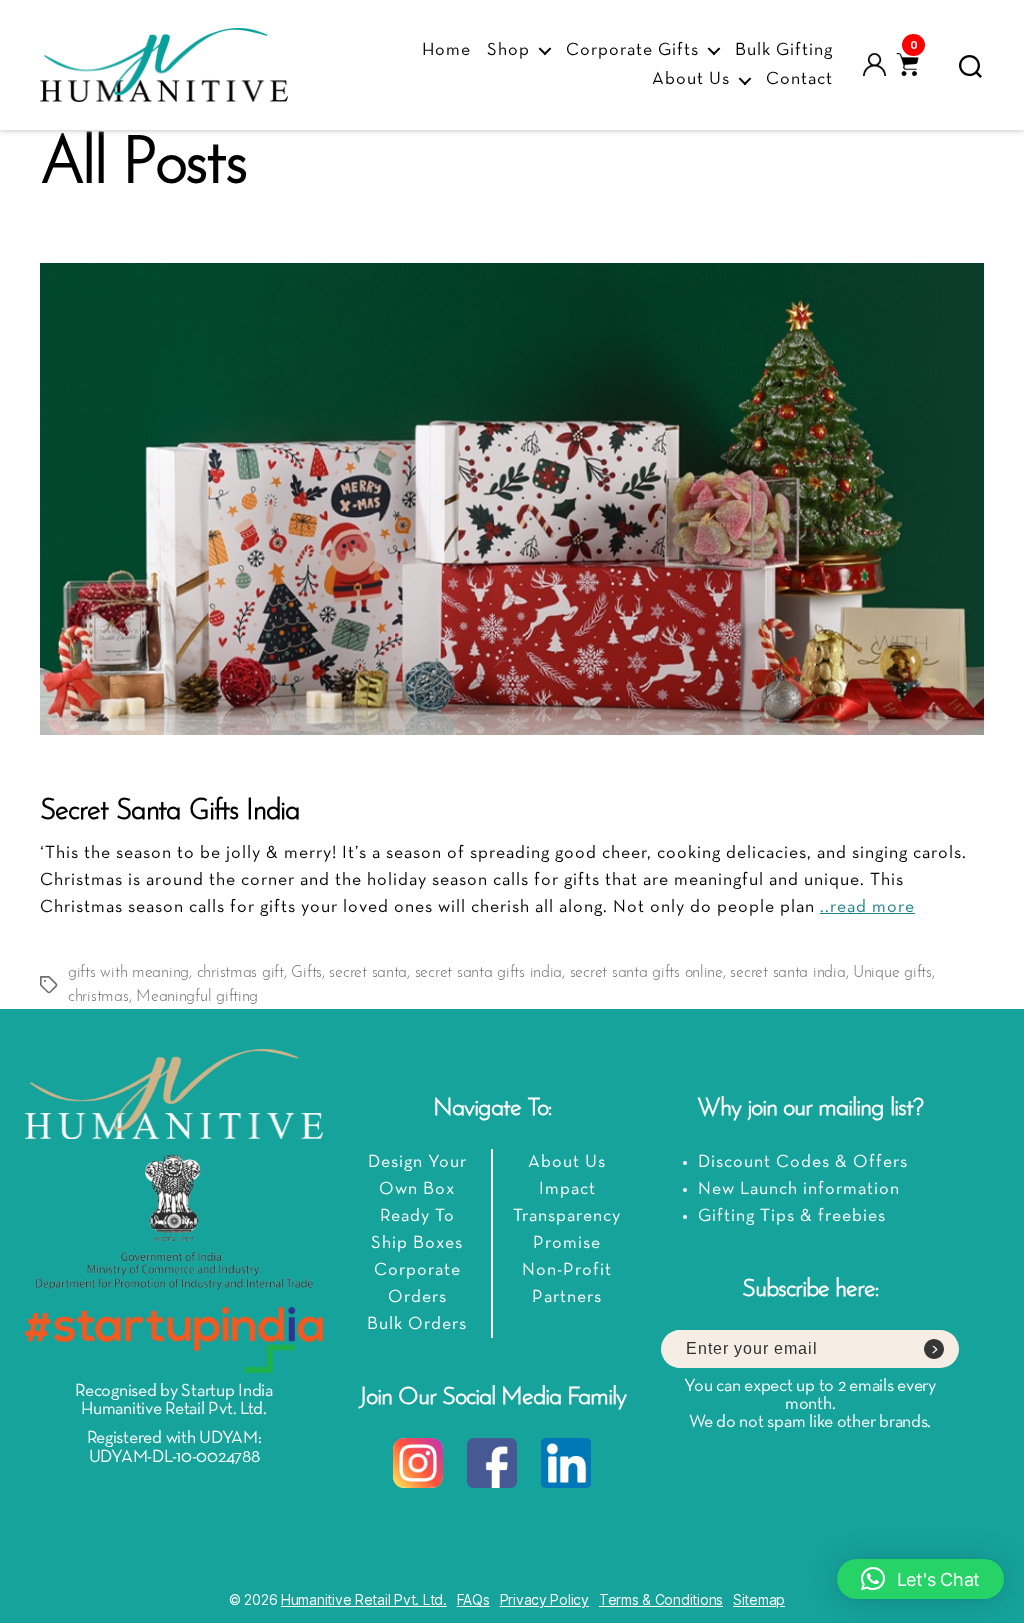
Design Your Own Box (417, 1176)
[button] (920, 1579)
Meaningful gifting (197, 997)
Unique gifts (892, 973)
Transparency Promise (567, 1230)
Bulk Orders (417, 1324)
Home (446, 50)
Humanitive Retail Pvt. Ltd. (364, 1599)
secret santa (368, 973)
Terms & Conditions (661, 1599)
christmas (98, 997)
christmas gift (240, 973)
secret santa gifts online (646, 973)
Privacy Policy (544, 1599)
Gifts (306, 973)
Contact (799, 79)
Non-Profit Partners (567, 1284)
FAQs (473, 1599)
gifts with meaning (128, 973)
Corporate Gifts (632, 50)
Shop (508, 50)
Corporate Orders (417, 1284)
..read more (867, 907)
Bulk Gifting (784, 50)
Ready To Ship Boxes (417, 1230)
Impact (567, 1189)
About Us (691, 79)
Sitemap (759, 1599)
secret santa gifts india (489, 973)
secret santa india (787, 973)
